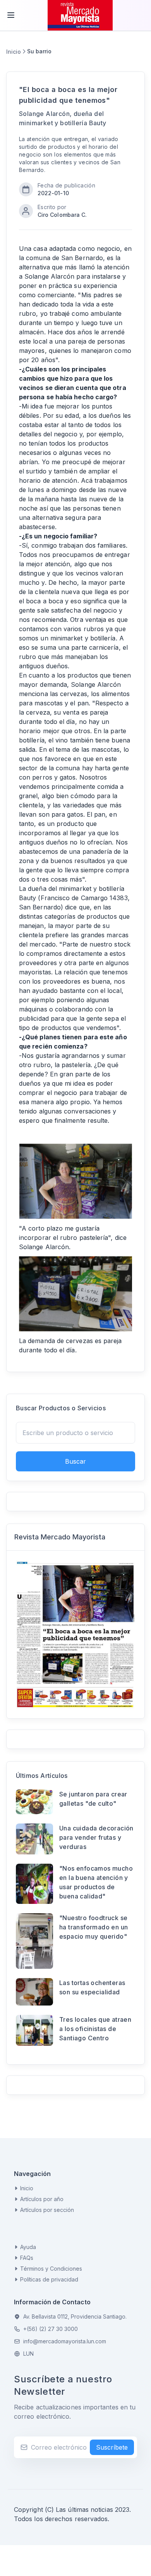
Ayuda (28, 2247)
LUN (28, 2354)
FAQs (27, 2258)
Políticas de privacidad (49, 2279)
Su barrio (39, 51)
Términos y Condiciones (51, 2269)
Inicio (14, 52)
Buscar (75, 1461)
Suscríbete (112, 2447)
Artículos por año (42, 2199)
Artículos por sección (47, 2210)
